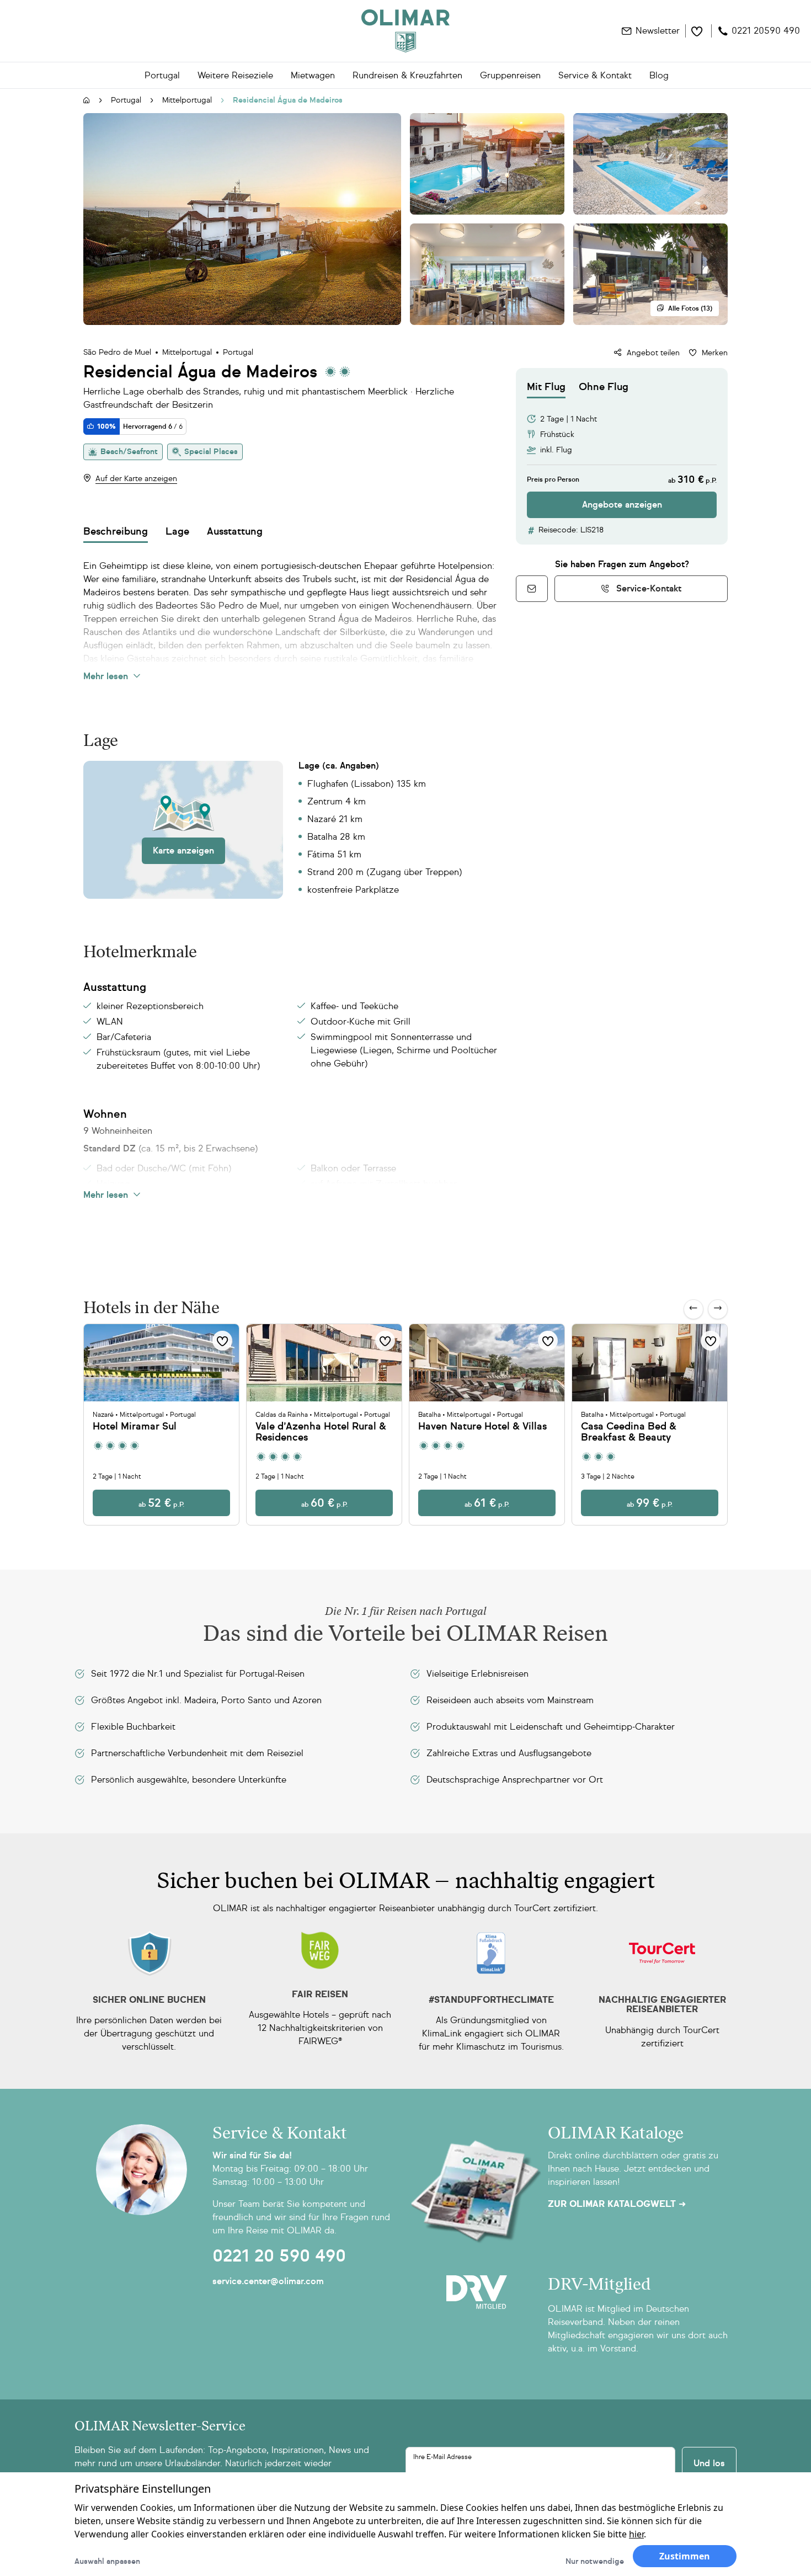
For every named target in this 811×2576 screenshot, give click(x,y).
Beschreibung (116, 531)
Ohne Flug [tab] (604, 387)
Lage (177, 531)
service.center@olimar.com (268, 2281)
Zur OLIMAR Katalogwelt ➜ (617, 2204)
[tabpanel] (622, 458)
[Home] (405, 31)
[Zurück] (693, 1309)
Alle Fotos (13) (690, 308)
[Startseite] (87, 101)
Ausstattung (235, 531)
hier (636, 2534)
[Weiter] (718, 1309)
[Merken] (222, 1341)
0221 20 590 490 (279, 2256)
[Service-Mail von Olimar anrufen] (532, 589)
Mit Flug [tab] (546, 387)
